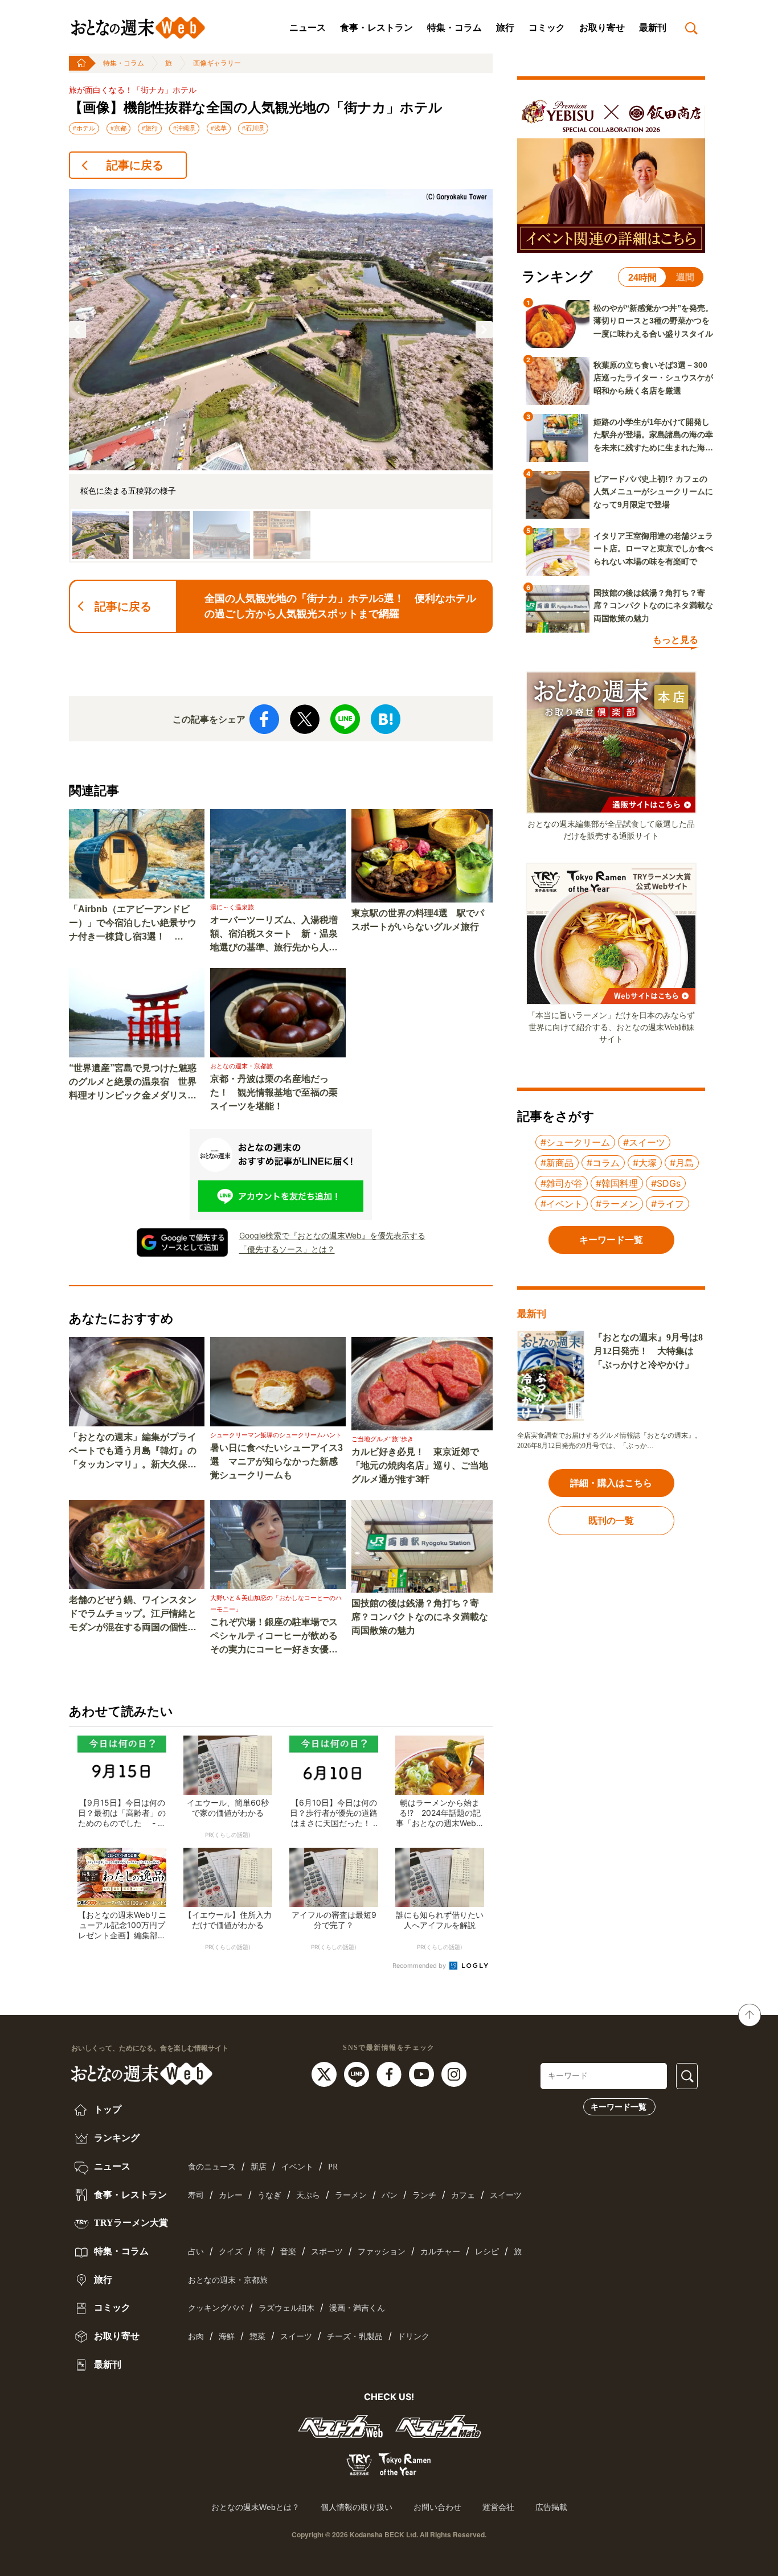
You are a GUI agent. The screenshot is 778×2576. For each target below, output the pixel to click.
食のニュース (212, 2167)
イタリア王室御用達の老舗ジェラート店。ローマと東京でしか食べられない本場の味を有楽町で (653, 549)
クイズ (231, 2252)
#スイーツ (644, 1142)
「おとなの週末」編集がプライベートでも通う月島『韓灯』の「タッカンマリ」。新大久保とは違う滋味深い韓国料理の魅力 (133, 1452)
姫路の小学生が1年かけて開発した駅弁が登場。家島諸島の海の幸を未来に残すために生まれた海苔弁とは (653, 436)
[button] (77, 330)
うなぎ (269, 2195)
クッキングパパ (216, 2308)
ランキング (116, 2138)
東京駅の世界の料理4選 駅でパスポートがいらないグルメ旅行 (418, 920)
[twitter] (325, 2074)
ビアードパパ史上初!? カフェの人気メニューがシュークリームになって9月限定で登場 (653, 492)
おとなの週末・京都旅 (241, 1066)
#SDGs (666, 1183)
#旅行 (150, 128)
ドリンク (413, 2337)
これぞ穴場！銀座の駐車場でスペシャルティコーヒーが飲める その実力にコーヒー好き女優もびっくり (278, 1637)
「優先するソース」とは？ (287, 1249)
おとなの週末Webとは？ (255, 2507)
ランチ (424, 2195)
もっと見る (675, 640)
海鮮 (227, 2337)
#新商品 (557, 1163)
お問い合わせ (437, 2507)
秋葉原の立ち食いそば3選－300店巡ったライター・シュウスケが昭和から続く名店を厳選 (653, 378)
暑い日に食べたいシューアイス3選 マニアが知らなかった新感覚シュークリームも (277, 1461)
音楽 (288, 2252)
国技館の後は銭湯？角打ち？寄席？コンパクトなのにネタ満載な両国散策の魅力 (420, 1617)
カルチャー (440, 2252)
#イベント (562, 1204)
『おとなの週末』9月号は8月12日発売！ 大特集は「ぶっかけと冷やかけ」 (648, 1351)
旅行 (505, 28)
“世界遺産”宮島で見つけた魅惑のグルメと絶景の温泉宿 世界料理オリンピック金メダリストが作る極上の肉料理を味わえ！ (133, 1083)
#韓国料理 (617, 1183)
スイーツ (506, 2195)
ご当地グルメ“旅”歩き (382, 1439)
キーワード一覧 (619, 2107)
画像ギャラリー (217, 63)
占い (196, 2252)
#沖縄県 (184, 128)
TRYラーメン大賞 (130, 2223)
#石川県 (253, 128)
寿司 (196, 2195)
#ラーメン (617, 1204)
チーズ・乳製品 (355, 2337)
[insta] (454, 2074)
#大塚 (645, 1163)
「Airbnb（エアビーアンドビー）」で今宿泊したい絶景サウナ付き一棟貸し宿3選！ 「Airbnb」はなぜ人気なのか (133, 924)
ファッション (382, 2252)
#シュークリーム (575, 1142)
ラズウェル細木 (286, 2308)
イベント (297, 2167)
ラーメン (351, 2195)
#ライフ (668, 1204)
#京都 (118, 128)
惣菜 (257, 2337)
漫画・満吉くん (357, 2308)
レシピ (487, 2252)
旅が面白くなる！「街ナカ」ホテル (133, 90)
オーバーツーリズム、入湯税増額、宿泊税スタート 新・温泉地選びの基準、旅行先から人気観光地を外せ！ (274, 935)
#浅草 (219, 128)
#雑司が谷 (562, 1183)
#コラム (603, 1163)
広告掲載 (551, 2507)
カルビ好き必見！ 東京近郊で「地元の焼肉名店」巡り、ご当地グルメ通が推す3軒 (420, 1465)
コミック (547, 28)
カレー (231, 2195)
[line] (358, 2074)
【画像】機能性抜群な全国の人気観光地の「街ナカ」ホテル (256, 108)
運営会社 (498, 2507)
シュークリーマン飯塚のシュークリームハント (276, 1435)
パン (390, 2195)
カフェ (463, 2195)
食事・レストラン (376, 28)
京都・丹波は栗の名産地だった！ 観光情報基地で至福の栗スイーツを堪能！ (274, 1092)
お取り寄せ (602, 28)
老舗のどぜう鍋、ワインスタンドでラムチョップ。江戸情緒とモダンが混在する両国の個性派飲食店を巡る (133, 1615)
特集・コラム (454, 28)
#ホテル (84, 128)
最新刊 (653, 28)
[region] (281, 376)
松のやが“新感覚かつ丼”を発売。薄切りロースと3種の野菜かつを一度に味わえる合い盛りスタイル (653, 321)
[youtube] (423, 2074)
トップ (107, 2109)
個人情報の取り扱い (357, 2507)
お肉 (196, 2337)
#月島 (682, 1163)
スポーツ (327, 2252)
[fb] (390, 2074)
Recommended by (420, 1966)
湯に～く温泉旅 (232, 907)
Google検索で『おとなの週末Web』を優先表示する (332, 1235)
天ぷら (308, 2195)
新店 (259, 2167)
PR (333, 2167)
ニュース (308, 28)
